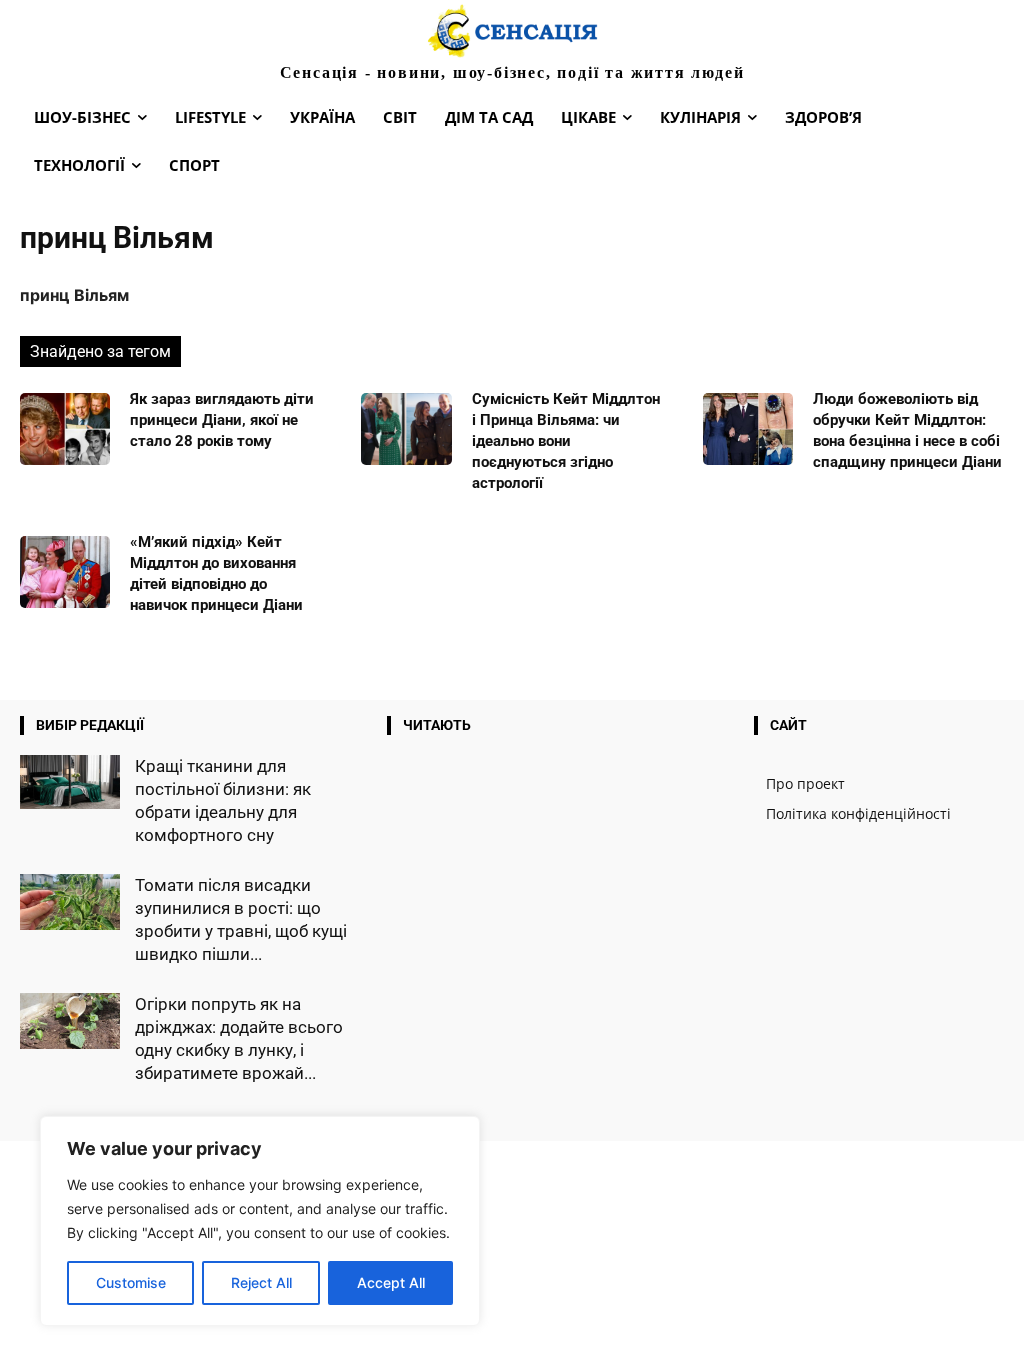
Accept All (391, 1282)
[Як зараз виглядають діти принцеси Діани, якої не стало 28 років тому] (65, 429)
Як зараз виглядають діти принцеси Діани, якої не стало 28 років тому (222, 420)
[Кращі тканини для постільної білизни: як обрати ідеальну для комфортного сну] (70, 782)
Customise (131, 1282)
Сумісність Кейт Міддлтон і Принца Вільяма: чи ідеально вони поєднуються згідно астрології (566, 441)
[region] (260, 1221)
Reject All (261, 1282)
